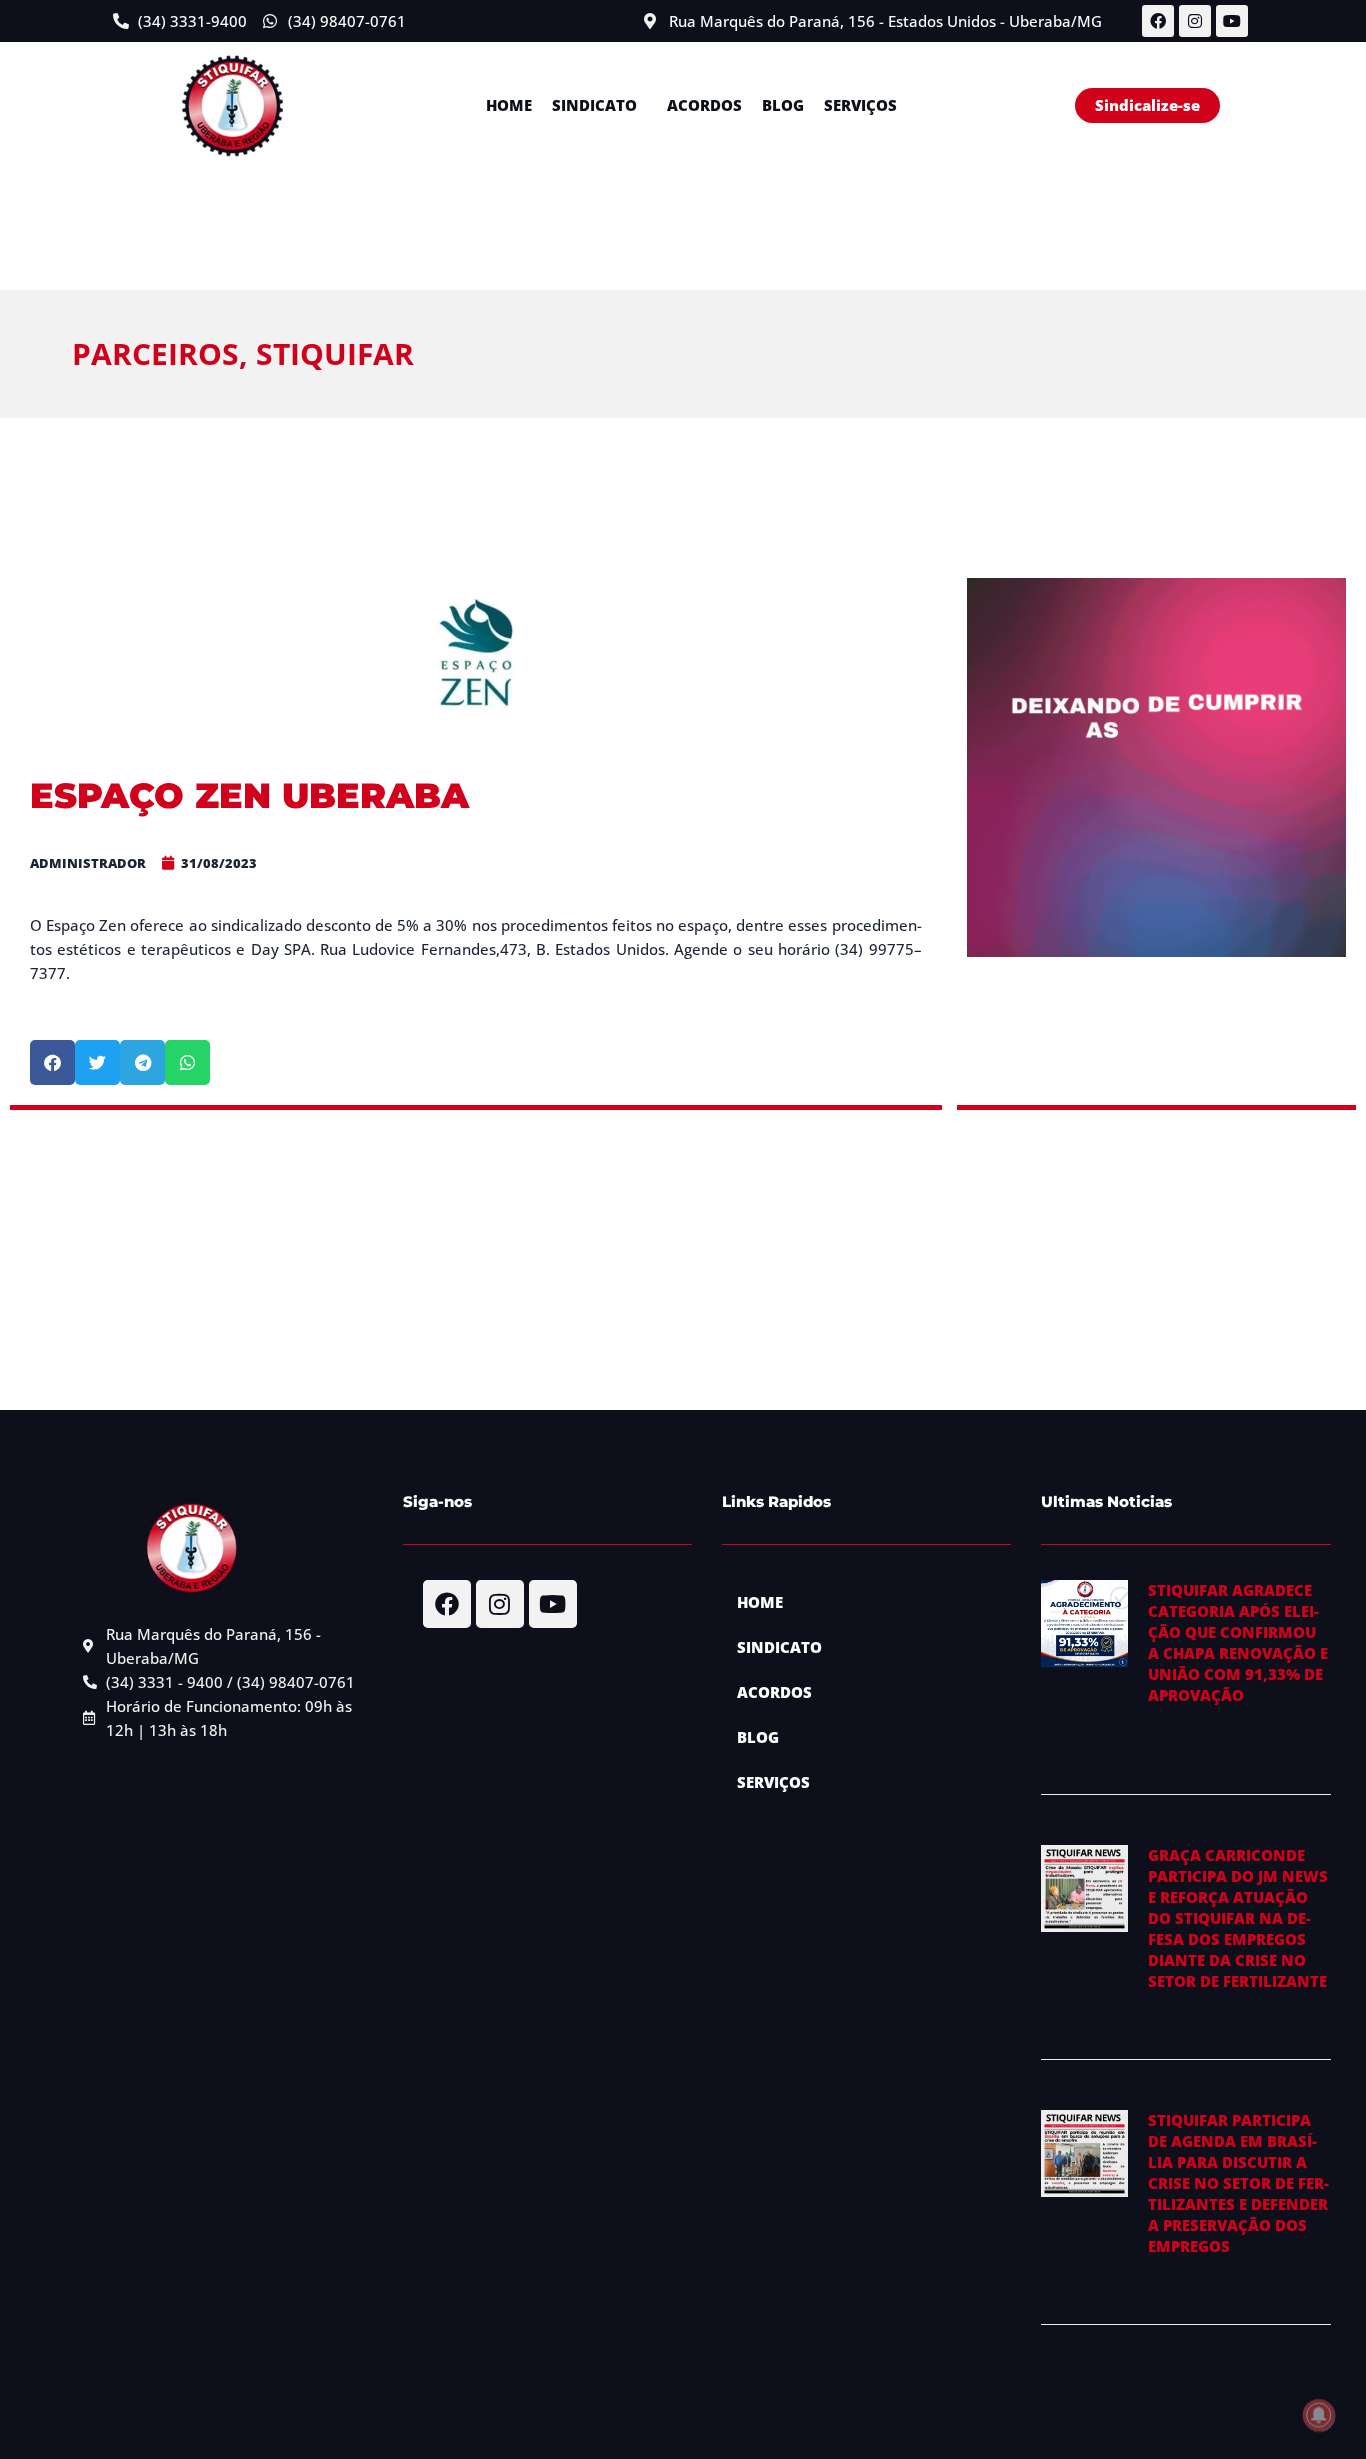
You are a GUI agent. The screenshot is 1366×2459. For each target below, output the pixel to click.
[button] (599, 105)
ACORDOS (704, 105)
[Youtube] (1232, 21)
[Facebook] (1158, 21)
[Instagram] (1195, 21)
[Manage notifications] (1319, 2415)
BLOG (783, 105)
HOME (509, 105)
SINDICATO (594, 105)
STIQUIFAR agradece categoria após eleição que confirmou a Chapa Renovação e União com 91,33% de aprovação (1238, 1642)
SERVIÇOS (860, 105)
